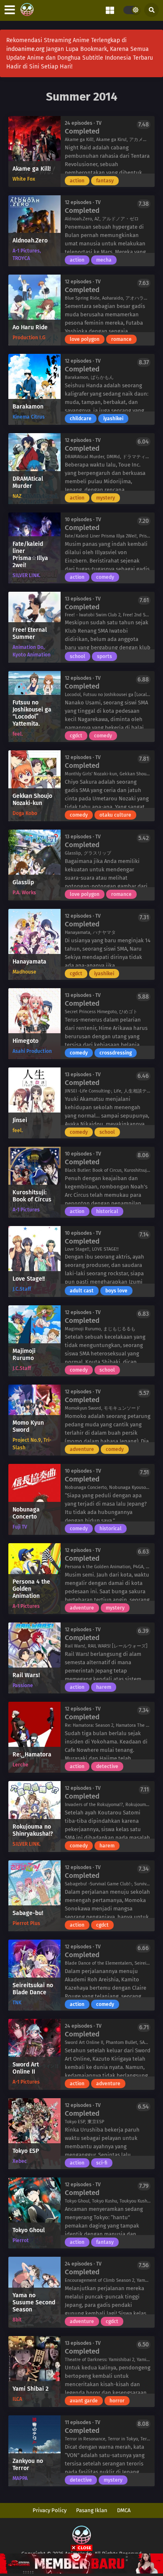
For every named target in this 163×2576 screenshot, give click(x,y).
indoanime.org (25, 49)
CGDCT (76, 736)
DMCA (124, 2510)
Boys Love (116, 1291)
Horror (117, 2401)
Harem (104, 1687)
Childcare (81, 419)
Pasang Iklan (92, 2510)
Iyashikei (113, 419)
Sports (104, 656)
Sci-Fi (102, 2163)
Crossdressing (116, 1053)
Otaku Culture (115, 815)
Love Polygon (85, 339)
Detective (107, 1766)
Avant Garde (84, 2401)
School (78, 656)
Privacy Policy (50, 2510)
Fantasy (105, 181)
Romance (121, 339)
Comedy (105, 577)
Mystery (106, 498)
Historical (107, 1211)
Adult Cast (82, 1291)
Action (77, 181)
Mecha (104, 260)
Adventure (82, 1449)
